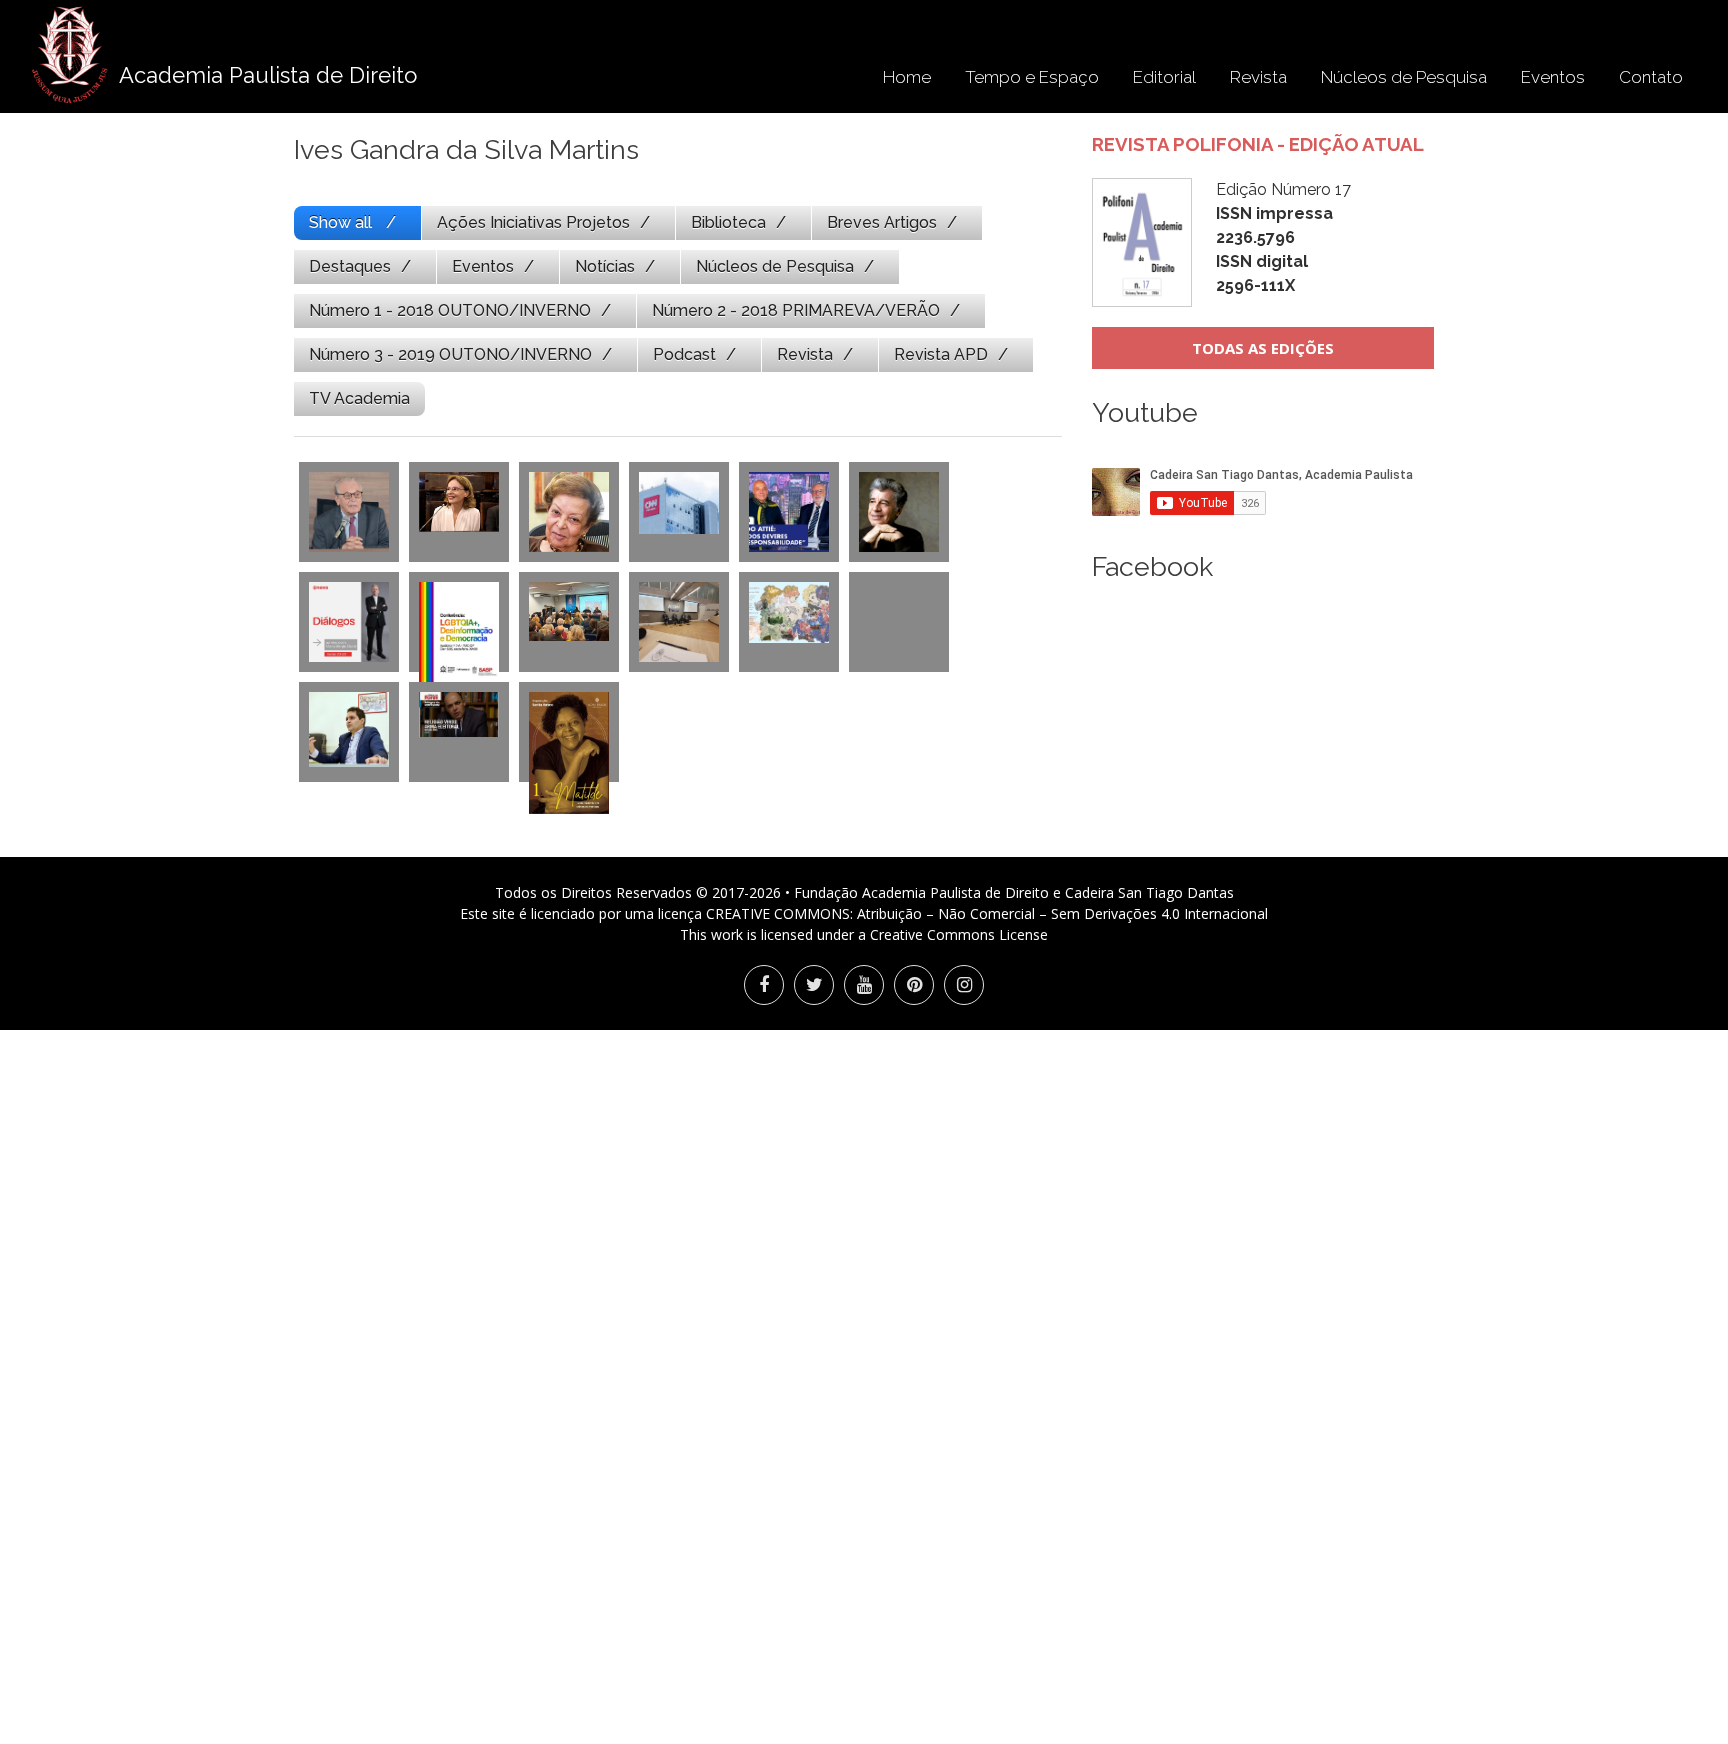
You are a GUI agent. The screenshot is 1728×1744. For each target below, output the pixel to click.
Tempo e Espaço (1032, 77)
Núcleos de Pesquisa (1404, 77)
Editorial (1164, 77)
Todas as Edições (1263, 348)
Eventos (1553, 77)
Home (907, 77)
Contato (1651, 77)
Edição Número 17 (1283, 237)
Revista (1258, 77)
